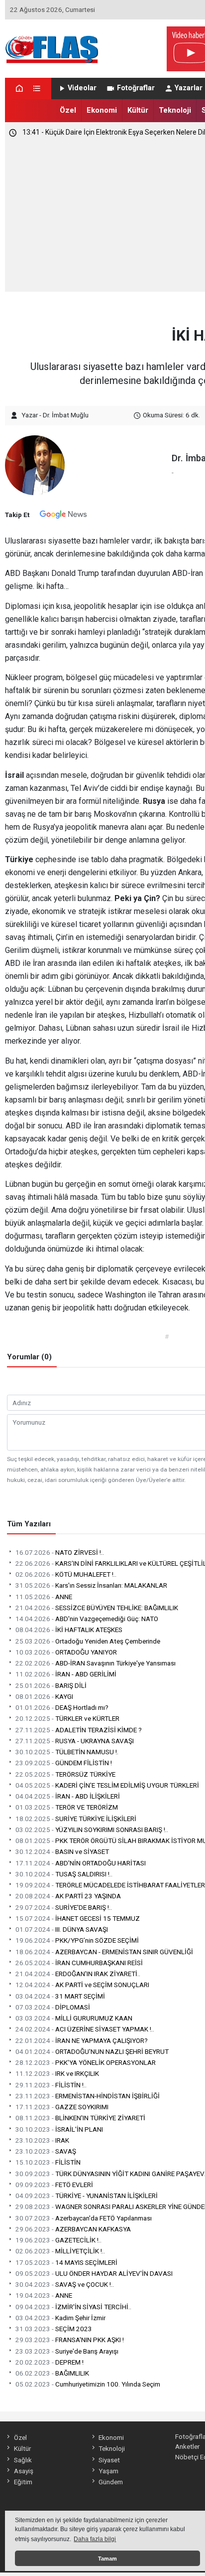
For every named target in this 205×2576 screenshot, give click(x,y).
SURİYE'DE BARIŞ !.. (64, 1907)
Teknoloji (175, 110)
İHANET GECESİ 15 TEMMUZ (78, 1918)
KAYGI (44, 1696)
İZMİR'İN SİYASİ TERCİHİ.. (73, 2307)
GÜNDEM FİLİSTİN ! (64, 1763)
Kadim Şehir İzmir (60, 2318)
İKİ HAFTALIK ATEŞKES (69, 1630)
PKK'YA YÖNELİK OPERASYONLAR (86, 2062)
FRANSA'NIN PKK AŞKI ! (70, 2340)
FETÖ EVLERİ (54, 2185)
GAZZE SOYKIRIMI (62, 2107)
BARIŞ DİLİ (51, 1685)
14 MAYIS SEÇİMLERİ (66, 2262)
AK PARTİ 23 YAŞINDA (68, 1896)
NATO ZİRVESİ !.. (60, 1552)
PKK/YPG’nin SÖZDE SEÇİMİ (77, 1940)
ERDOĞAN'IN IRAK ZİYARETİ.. (78, 1974)
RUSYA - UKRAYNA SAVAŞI (75, 1741)
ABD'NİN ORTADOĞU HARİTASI (81, 1863)
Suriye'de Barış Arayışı (67, 2351)
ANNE (44, 1597)
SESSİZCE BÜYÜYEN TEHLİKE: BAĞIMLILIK (97, 1608)
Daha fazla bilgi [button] (95, 2539)
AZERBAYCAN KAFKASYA (73, 2229)
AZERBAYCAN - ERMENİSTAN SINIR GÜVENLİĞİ (104, 1952)
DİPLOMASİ (53, 2007)
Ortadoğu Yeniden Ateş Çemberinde (88, 1641)
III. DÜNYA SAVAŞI (62, 1929)
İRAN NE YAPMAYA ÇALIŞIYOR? (82, 2040)
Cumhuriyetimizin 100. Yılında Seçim (88, 2384)
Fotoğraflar (136, 88)
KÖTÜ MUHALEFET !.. (66, 1574)
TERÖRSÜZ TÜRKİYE (65, 1774)
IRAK (42, 2140)
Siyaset (109, 2460)
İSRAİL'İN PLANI (59, 2129)
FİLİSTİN (48, 2162)
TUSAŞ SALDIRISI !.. (64, 1874)
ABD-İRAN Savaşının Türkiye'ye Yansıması (96, 1663)
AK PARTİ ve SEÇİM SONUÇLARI (82, 1985)
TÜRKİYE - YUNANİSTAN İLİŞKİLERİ (87, 2196)
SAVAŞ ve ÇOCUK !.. (65, 2284)
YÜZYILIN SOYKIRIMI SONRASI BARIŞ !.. (92, 1830)
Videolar (82, 88)
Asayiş (23, 2471)
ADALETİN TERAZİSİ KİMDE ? (79, 1730)
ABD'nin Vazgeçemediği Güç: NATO (87, 1619)
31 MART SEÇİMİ (60, 1996)
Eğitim (23, 2482)
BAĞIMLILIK (52, 2373)
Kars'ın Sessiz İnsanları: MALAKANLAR (91, 1585)
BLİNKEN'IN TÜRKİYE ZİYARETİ (80, 2118)
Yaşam (108, 2471)
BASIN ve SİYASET (62, 1851)
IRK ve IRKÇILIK (57, 2073)
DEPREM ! (50, 2362)
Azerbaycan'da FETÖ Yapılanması (84, 2218)
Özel (68, 110)
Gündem (111, 2482)
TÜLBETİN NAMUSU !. (67, 1752)
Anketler (187, 2446)
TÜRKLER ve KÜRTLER (67, 1718)
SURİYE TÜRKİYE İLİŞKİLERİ (76, 1819)
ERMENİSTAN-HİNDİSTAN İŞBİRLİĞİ (88, 2096)
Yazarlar (189, 88)
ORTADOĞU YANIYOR (66, 1652)
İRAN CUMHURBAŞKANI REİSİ (79, 1963)
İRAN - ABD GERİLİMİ (66, 1674)
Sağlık (23, 2460)
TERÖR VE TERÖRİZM (67, 1807)
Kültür (138, 110)
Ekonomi (102, 110)
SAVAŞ (46, 2151)
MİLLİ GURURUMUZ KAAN (74, 2018)
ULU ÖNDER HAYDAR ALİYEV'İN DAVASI (94, 2273)
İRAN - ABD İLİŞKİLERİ (68, 1796)
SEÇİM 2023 (54, 2329)
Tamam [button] (107, 2559)
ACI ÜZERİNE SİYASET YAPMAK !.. (85, 2029)
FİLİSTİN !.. (51, 2085)
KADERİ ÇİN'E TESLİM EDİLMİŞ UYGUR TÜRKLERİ (107, 1785)
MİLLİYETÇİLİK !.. (60, 2251)
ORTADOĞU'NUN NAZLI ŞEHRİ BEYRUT (92, 2051)
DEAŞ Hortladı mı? (62, 1707)
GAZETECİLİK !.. (58, 2240)
